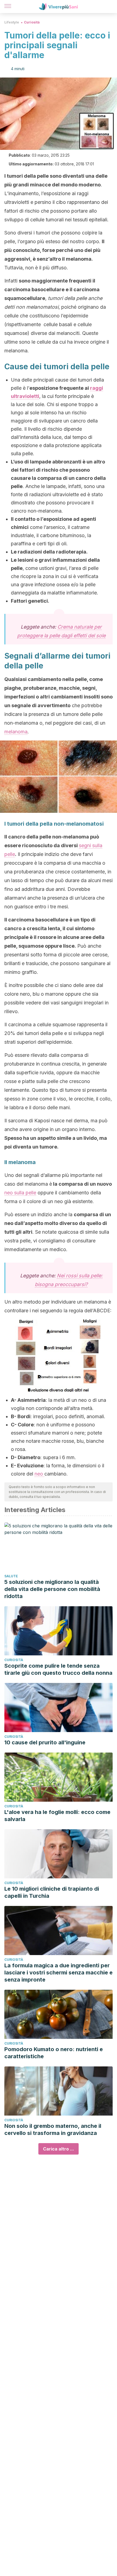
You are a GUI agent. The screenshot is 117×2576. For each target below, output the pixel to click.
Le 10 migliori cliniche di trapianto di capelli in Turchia (52, 1892)
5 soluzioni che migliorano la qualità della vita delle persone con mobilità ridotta (52, 1589)
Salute (11, 1576)
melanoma (16, 732)
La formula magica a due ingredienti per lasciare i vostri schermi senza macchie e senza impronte (59, 1973)
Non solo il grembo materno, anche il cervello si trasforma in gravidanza (53, 2129)
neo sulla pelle (20, 1193)
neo (39, 1474)
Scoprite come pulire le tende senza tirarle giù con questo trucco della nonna (58, 1669)
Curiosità (32, 22)
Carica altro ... (59, 2149)
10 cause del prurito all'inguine (45, 1742)
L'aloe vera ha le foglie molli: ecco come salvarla (57, 1816)
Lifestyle (12, 22)
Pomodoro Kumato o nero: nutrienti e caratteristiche (54, 2053)
